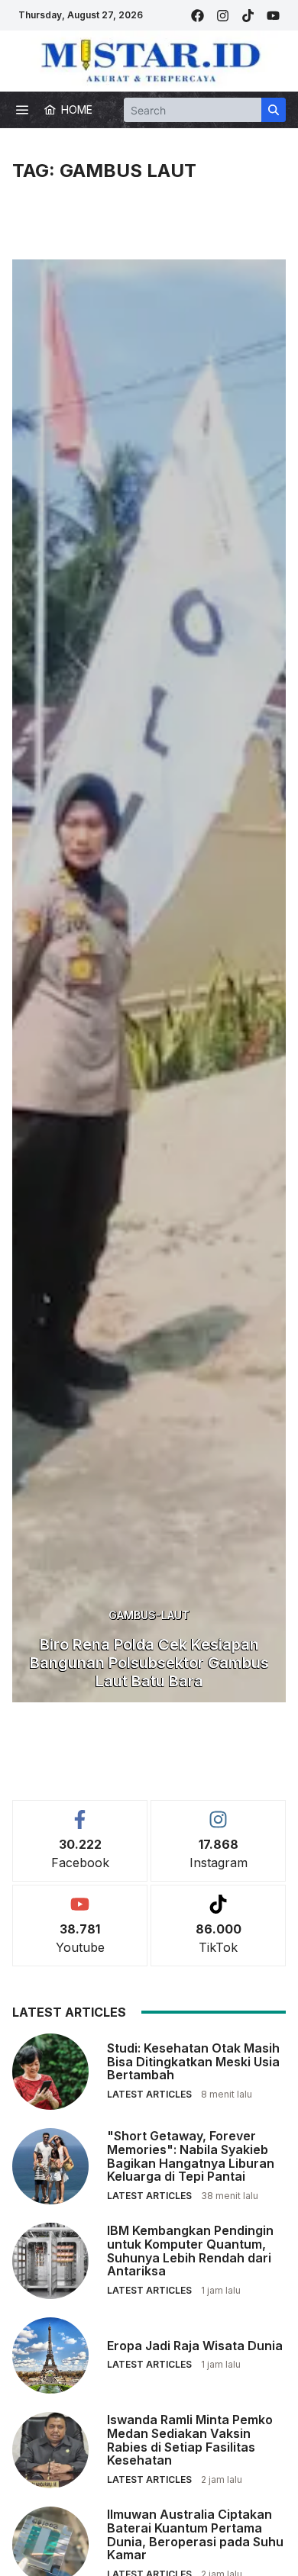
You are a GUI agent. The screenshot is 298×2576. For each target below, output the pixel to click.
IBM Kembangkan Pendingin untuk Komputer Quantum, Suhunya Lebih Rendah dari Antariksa (190, 2251)
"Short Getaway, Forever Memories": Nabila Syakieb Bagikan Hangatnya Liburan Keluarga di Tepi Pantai (191, 2156)
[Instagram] (223, 16)
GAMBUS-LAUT (149, 1615)
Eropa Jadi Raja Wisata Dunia (195, 2346)
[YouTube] (273, 16)
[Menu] (22, 110)
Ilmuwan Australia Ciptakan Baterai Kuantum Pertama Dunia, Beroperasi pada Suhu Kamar (195, 2534)
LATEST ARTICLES (149, 2094)
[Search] (274, 110)
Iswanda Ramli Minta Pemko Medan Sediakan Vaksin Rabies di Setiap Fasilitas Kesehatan (190, 2440)
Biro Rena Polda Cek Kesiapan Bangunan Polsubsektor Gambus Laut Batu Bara (149, 1663)
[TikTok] (248, 16)
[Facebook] (198, 16)
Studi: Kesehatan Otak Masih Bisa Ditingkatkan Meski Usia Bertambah (193, 2061)
